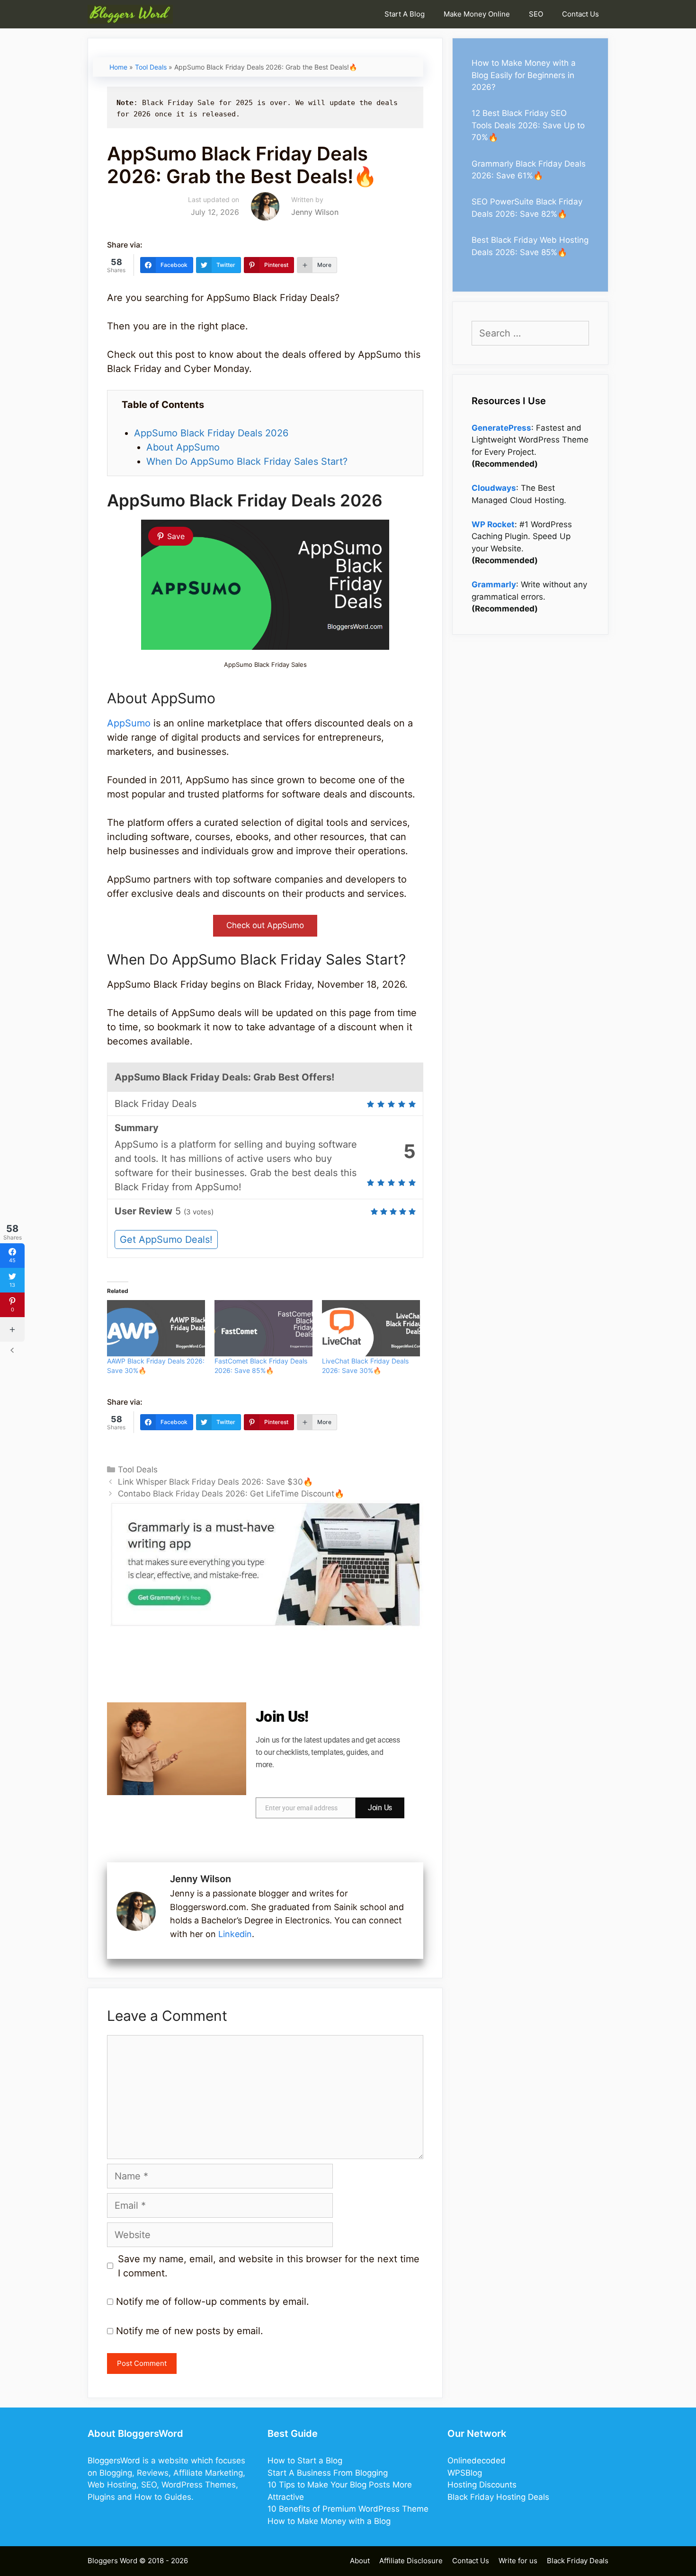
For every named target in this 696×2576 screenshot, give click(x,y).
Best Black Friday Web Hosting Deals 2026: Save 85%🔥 (530, 246)
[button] (265, 926)
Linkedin (235, 1934)
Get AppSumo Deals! (166, 1239)
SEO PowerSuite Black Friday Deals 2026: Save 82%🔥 (527, 208)
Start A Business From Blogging (328, 2473)
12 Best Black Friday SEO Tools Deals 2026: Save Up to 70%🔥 (528, 125)
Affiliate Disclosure (411, 2561)
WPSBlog (465, 2473)
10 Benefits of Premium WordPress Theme (348, 2509)
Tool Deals (151, 67)
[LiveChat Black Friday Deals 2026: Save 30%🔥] (371, 1328)
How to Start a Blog (305, 2461)
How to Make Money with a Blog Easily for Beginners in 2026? (524, 75)
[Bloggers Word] (133, 14)
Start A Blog (405, 14)
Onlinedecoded (477, 2461)
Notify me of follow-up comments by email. (213, 2302)
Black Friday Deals (578, 2561)
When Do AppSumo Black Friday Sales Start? (247, 461)
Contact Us (580, 14)
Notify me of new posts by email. (190, 2331)
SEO (536, 14)
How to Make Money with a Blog (329, 2521)
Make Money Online (477, 14)
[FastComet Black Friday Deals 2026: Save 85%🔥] (263, 1328)
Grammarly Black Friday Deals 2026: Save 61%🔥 (529, 170)
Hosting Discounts (482, 2485)
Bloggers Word (112, 2561)
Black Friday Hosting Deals (498, 2497)
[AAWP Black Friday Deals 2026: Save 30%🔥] (156, 1328)
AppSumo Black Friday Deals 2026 (211, 433)
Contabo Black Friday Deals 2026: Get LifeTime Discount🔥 (231, 1494)
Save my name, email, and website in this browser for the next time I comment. (269, 2266)
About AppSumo (183, 447)
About (360, 2561)
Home (118, 67)
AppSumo (130, 723)
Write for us (518, 2561)
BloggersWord (114, 2461)
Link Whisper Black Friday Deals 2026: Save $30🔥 (215, 1482)
